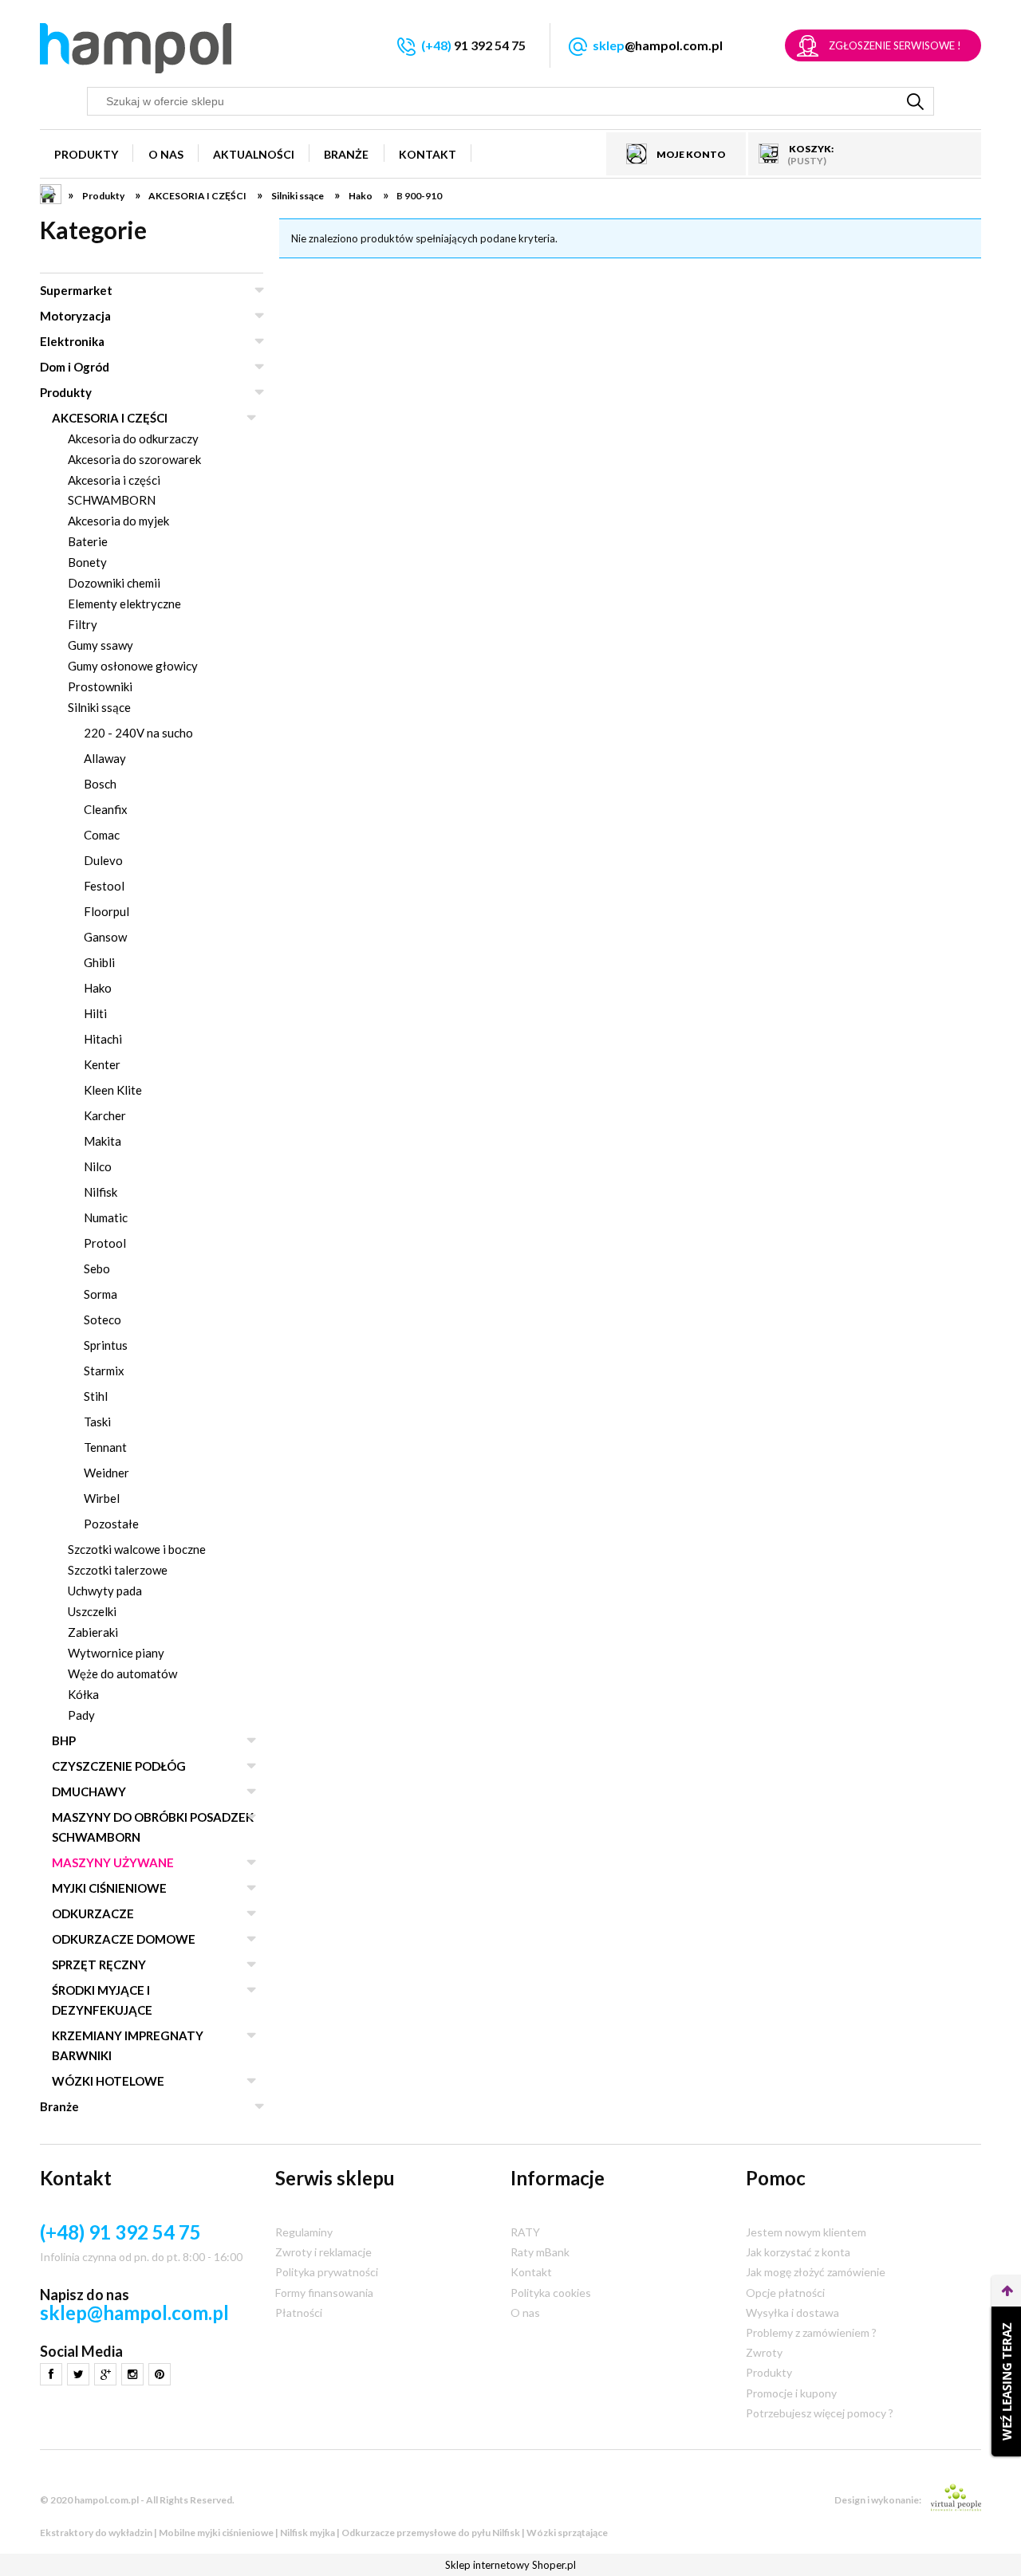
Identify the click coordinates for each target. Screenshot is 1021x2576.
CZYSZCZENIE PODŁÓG (119, 1766)
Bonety (87, 562)
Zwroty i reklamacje (323, 2252)
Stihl (96, 1396)
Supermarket (76, 290)
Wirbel (102, 1498)
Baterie (88, 541)
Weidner (106, 1473)
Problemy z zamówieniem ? (811, 2332)
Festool (104, 886)
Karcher (105, 1115)
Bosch (100, 784)
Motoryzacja (75, 316)
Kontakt (531, 2272)
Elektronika (72, 341)
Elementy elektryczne (124, 604)
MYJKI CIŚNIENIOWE (109, 1888)
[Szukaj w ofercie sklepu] (916, 101)
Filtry (83, 624)
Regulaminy (304, 2232)
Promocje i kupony (791, 2393)
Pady (81, 1715)
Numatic (106, 1217)
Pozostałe (111, 1524)
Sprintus (106, 1345)
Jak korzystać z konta (798, 2252)
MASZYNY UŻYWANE (113, 1862)
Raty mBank (540, 2252)
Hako (98, 988)
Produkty (66, 392)
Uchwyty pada (105, 1591)
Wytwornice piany (116, 1653)
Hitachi (103, 1039)
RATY (525, 2232)
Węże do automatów (122, 1673)
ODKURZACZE (93, 1913)
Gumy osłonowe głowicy (133, 666)
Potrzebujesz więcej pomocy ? (820, 2413)
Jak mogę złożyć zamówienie (816, 2272)
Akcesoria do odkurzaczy (133, 439)
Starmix (104, 1371)
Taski (97, 1422)
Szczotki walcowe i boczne (137, 1549)
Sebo (97, 1268)
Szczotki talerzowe (118, 1570)
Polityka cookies (551, 2293)
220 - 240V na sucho (138, 733)
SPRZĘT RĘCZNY (99, 1964)
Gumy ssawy (101, 645)
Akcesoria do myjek (118, 521)
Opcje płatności (785, 2293)
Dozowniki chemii (114, 583)
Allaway (105, 758)
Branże (59, 2106)
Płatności (299, 2313)
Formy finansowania (324, 2293)
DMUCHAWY (89, 1791)
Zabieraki (93, 1632)
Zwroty (764, 2352)
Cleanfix (106, 809)
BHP (64, 1740)
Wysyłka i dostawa (792, 2313)
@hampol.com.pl (658, 45)
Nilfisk (101, 1192)
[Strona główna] (136, 48)
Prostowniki (100, 686)
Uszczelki (92, 1611)
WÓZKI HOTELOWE (108, 2081)
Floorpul (106, 911)
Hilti (95, 1013)
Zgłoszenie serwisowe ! (895, 45)
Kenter (102, 1064)
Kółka (83, 1694)
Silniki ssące (99, 707)
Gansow (105, 937)
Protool (105, 1243)
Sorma (101, 1294)
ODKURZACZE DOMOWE (124, 1939)
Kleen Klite (113, 1090)
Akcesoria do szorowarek (134, 459)
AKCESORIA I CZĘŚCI (110, 418)
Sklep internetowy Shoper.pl (510, 2565)
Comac (102, 835)
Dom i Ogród (75, 367)
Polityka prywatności (327, 2272)
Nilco (98, 1166)
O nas (525, 2313)
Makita (102, 1141)
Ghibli (99, 962)
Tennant (105, 1447)
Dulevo (103, 860)
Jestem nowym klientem (806, 2232)
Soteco (102, 1319)
